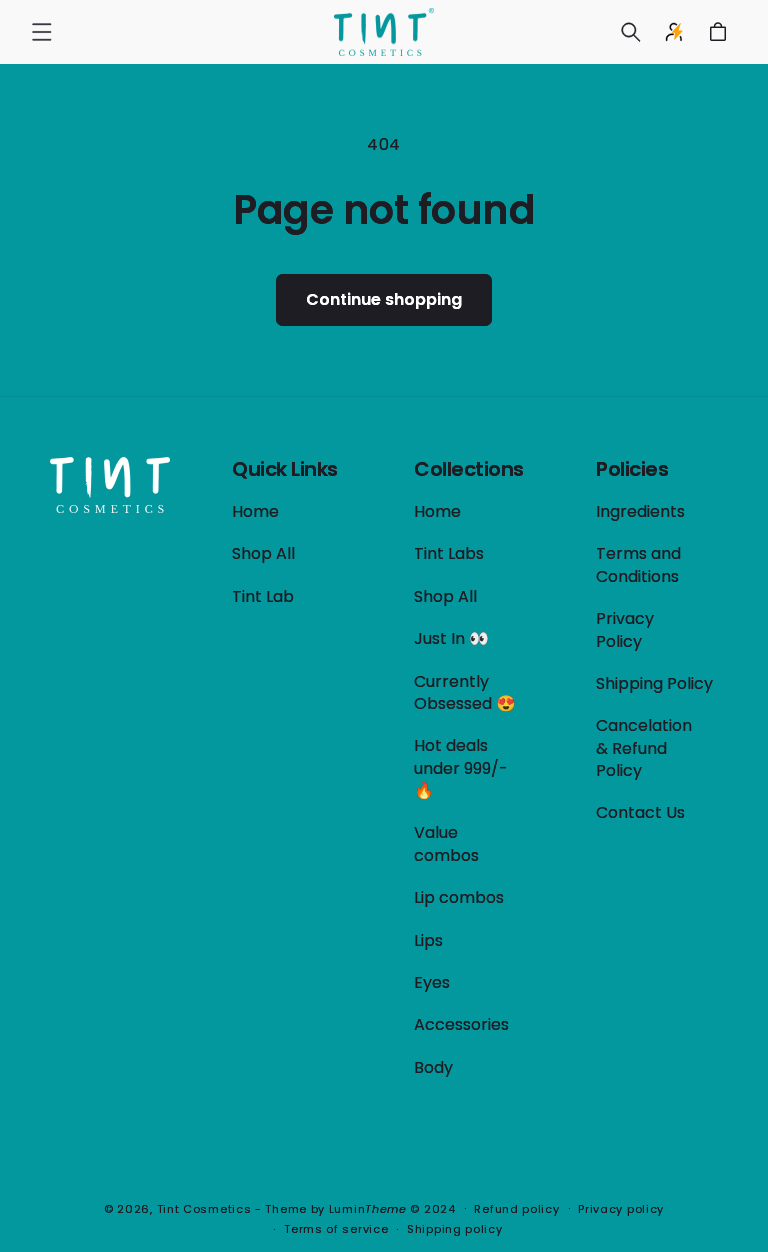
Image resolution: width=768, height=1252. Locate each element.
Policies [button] (632, 469)
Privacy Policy (625, 629)
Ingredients (640, 512)
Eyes (432, 982)
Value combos (446, 843)
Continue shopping (384, 299)
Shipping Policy (654, 683)
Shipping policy (455, 1229)
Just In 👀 (451, 638)
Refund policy (516, 1209)
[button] (42, 32)
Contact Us (640, 812)
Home (255, 512)
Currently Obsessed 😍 (465, 692)
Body (433, 1067)
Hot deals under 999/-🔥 (461, 768)
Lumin (368, 1209)
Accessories (461, 1024)
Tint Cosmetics (204, 1209)
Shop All (263, 553)
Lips (428, 940)
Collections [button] (469, 469)
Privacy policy (621, 1209)
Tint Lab (263, 596)
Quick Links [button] (285, 469)
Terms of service (336, 1229)
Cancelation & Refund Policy (644, 748)
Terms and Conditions (638, 564)
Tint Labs (449, 553)
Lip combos (459, 897)
